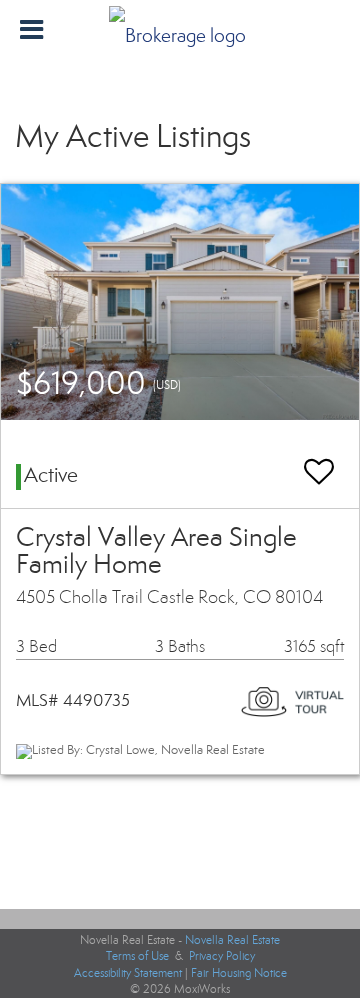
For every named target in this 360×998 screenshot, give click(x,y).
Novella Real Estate (232, 940)
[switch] (319, 462)
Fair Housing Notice (239, 973)
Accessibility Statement (128, 973)
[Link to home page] (180, 30)
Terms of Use (137, 956)
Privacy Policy (222, 956)
